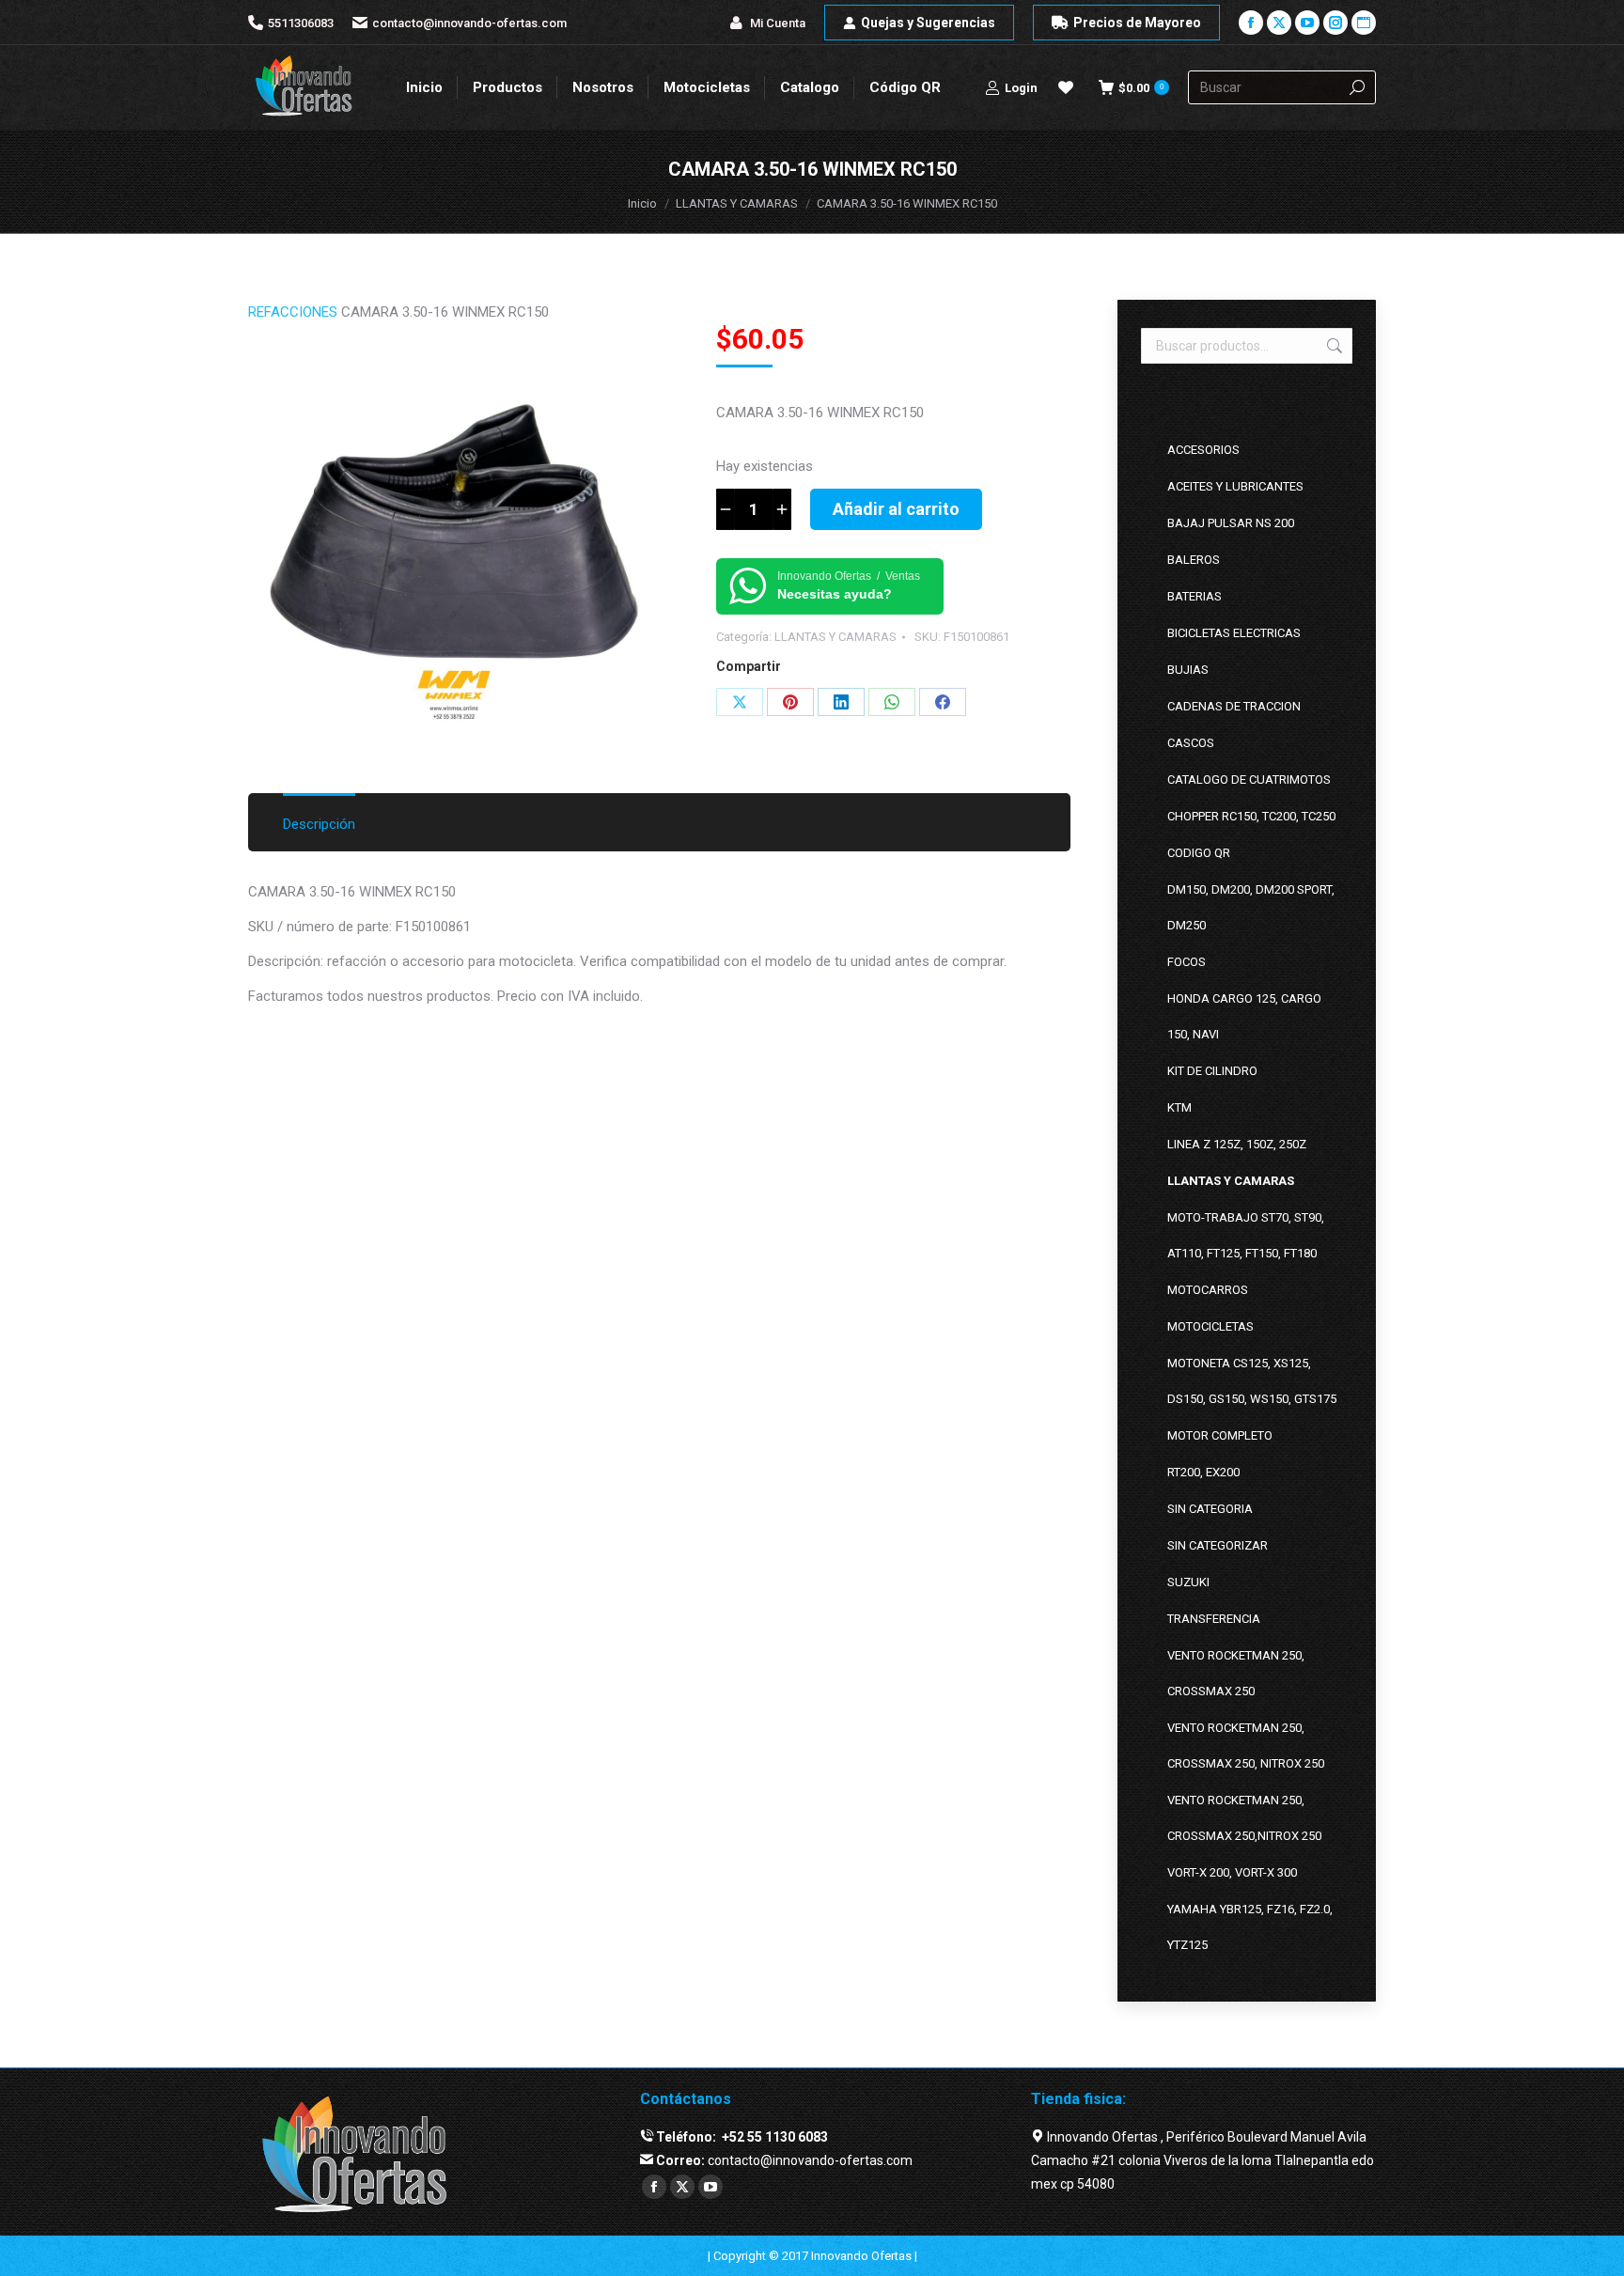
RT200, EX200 (1203, 1472)
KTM (1179, 1107)
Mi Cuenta (778, 23)
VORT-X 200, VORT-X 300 (1232, 1872)
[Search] (1357, 87)
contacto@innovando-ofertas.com (469, 23)
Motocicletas (1210, 1326)
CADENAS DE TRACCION (1234, 706)
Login (1021, 88)
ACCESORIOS (1203, 450)
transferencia (1214, 1619)
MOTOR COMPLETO (1220, 1435)
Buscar (1333, 346)
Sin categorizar (1218, 1545)
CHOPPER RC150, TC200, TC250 (1251, 816)
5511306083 (301, 23)
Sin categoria (1210, 1509)
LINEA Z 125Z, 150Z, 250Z (1237, 1144)
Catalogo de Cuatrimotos (1249, 779)
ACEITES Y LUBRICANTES (1235, 486)
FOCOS (1187, 962)
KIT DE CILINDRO (1212, 1071)
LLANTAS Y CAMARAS (835, 637)
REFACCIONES (293, 312)
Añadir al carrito (896, 509)
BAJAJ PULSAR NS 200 (1231, 523)
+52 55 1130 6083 (773, 2137)
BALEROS (1194, 560)
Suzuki (1188, 1582)
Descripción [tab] (319, 824)
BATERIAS (1195, 596)
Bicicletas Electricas (1234, 633)
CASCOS (1191, 743)
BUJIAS (1188, 670)
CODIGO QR (1199, 853)
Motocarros (1208, 1290)
